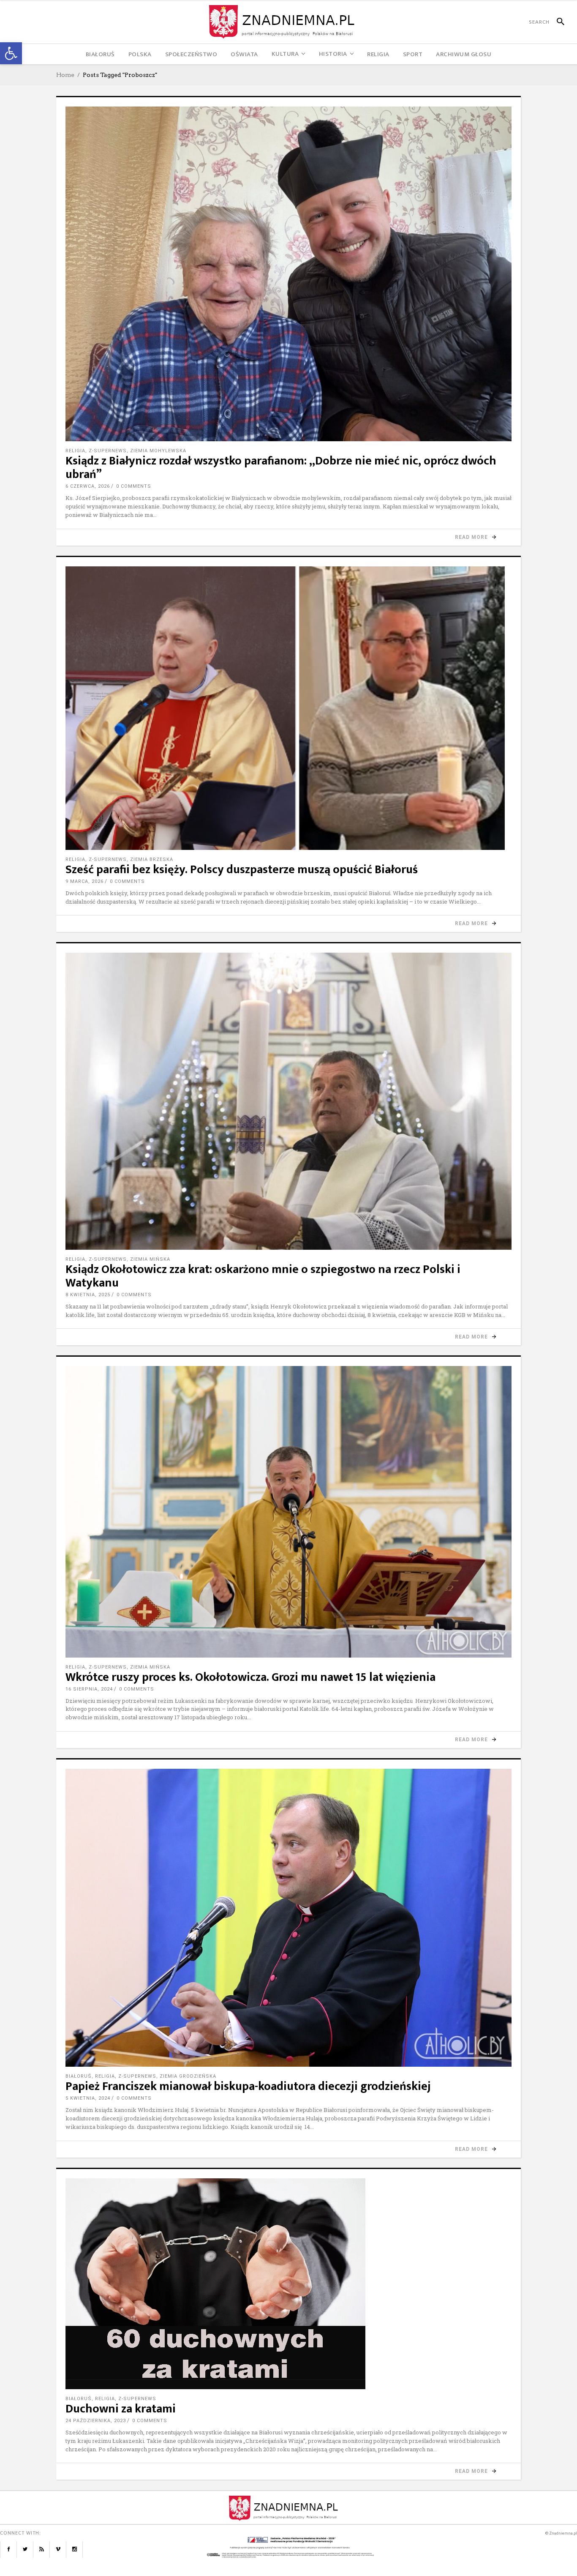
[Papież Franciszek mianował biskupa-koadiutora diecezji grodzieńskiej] (288, 1918)
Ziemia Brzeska (152, 859)
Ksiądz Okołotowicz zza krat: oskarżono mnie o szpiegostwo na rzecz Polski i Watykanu (263, 1276)
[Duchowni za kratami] (288, 2284)
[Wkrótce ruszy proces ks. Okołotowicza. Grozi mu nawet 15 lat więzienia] (288, 1512)
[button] (11, 53)
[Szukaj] (557, 22)
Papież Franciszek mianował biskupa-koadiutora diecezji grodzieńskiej (248, 2086)
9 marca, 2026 (84, 881)
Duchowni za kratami (121, 2409)
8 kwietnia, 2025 (88, 1295)
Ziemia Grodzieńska (188, 2076)
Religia (75, 451)
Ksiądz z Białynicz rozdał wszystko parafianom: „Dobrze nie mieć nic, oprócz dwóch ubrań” (281, 468)
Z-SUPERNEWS (108, 451)
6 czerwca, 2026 (88, 486)
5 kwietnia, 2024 (88, 2098)
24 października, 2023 (96, 2421)
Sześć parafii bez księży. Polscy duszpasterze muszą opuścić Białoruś (242, 870)
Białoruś (79, 2076)
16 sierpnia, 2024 (89, 1689)
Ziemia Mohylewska (158, 451)
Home (65, 75)
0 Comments (134, 486)
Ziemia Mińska (150, 1259)
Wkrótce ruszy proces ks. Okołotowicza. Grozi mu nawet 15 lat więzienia (250, 1677)
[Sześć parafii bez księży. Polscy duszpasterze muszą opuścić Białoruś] (288, 708)
